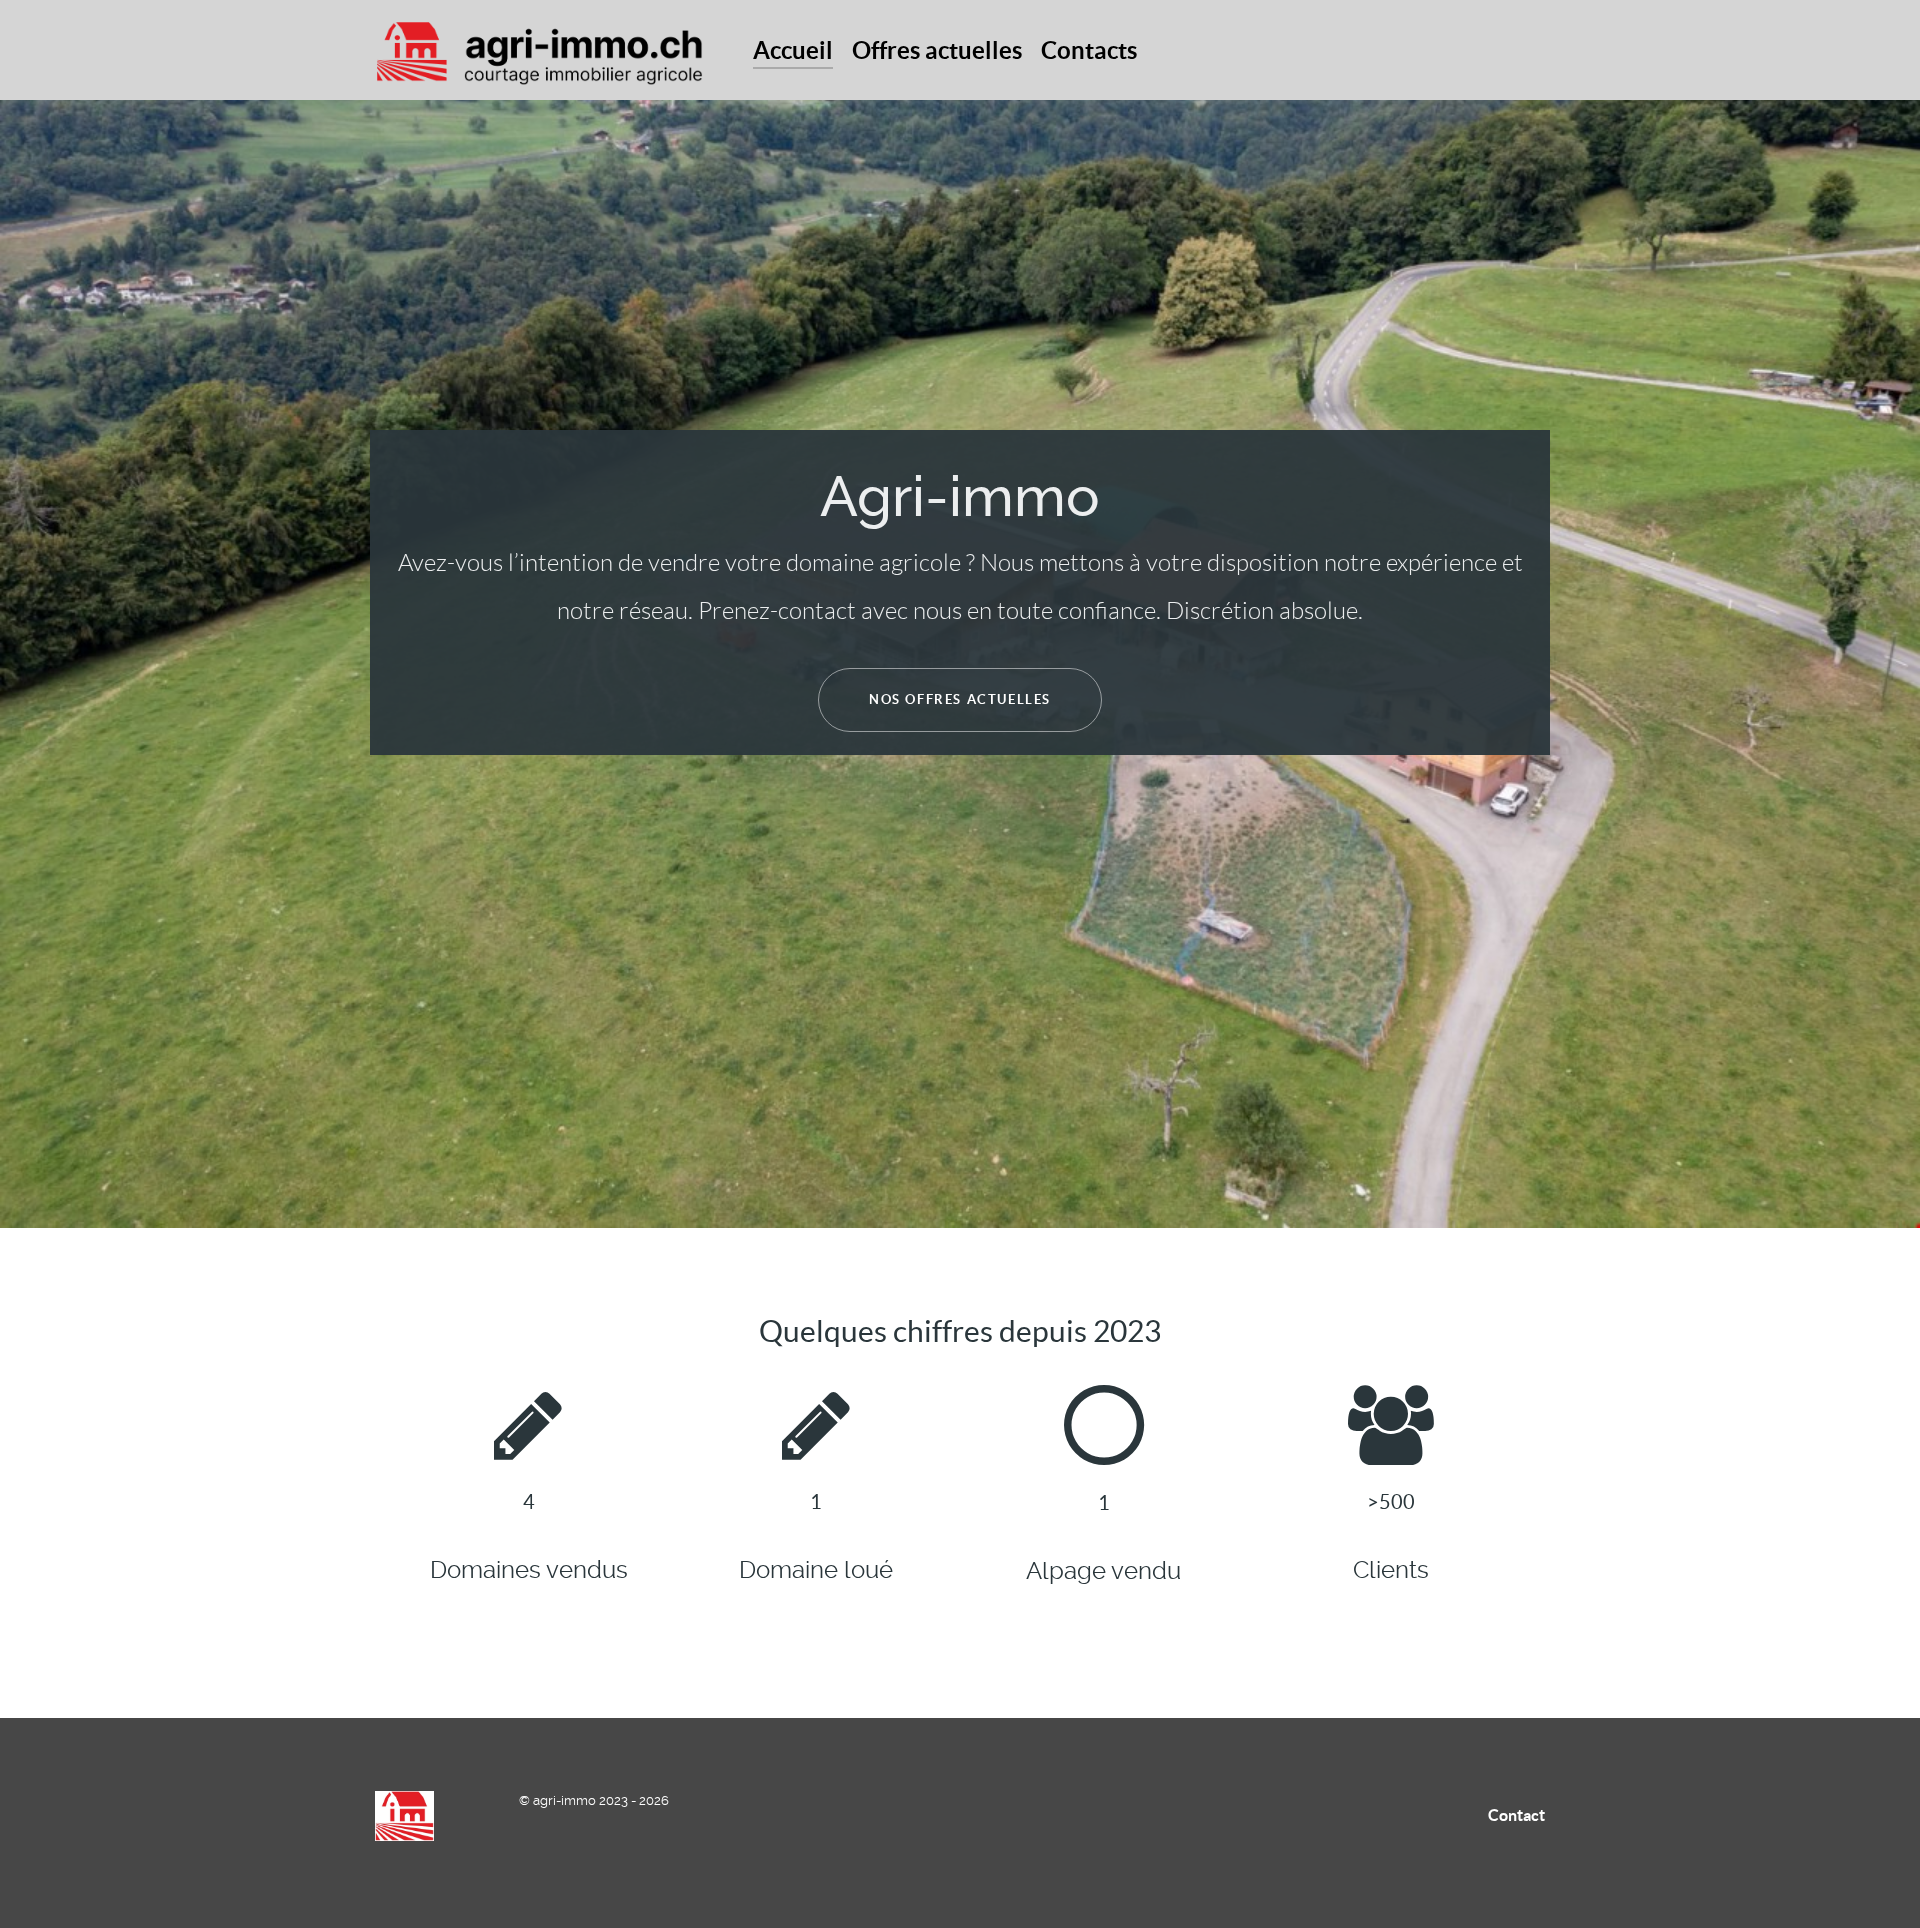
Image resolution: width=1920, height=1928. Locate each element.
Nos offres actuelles (960, 699)
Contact (1516, 1815)
